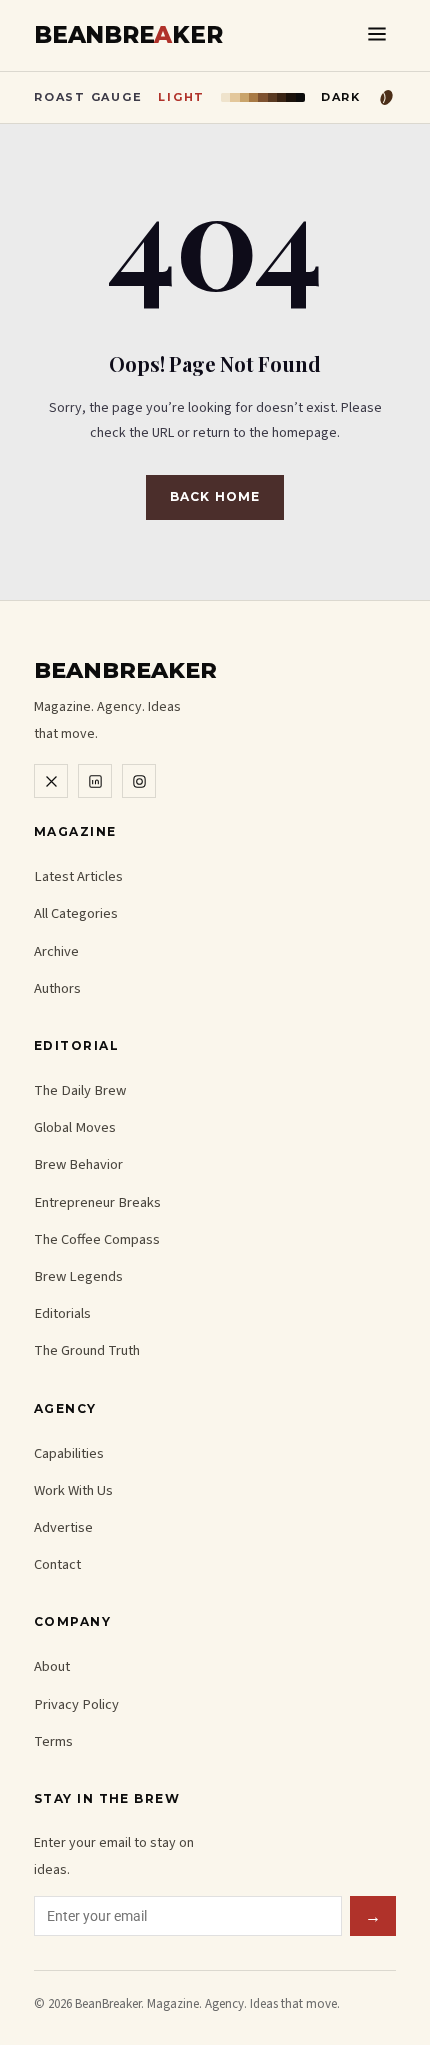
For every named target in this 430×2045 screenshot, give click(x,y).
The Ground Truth (87, 1350)
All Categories (76, 913)
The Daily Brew (80, 1090)
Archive (56, 951)
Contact (57, 1564)
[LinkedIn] (95, 781)
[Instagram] (139, 781)
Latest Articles (78, 876)
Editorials (62, 1313)
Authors (57, 988)
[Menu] (377, 35)
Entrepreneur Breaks (97, 1202)
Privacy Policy (76, 1704)
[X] (51, 781)
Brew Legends (78, 1276)
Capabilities (69, 1453)
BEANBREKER (128, 35)
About (52, 1666)
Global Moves (75, 1127)
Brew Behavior (78, 1164)
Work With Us (73, 1490)
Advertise (63, 1527)
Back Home (215, 496)
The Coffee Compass (97, 1239)
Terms (53, 1741)
